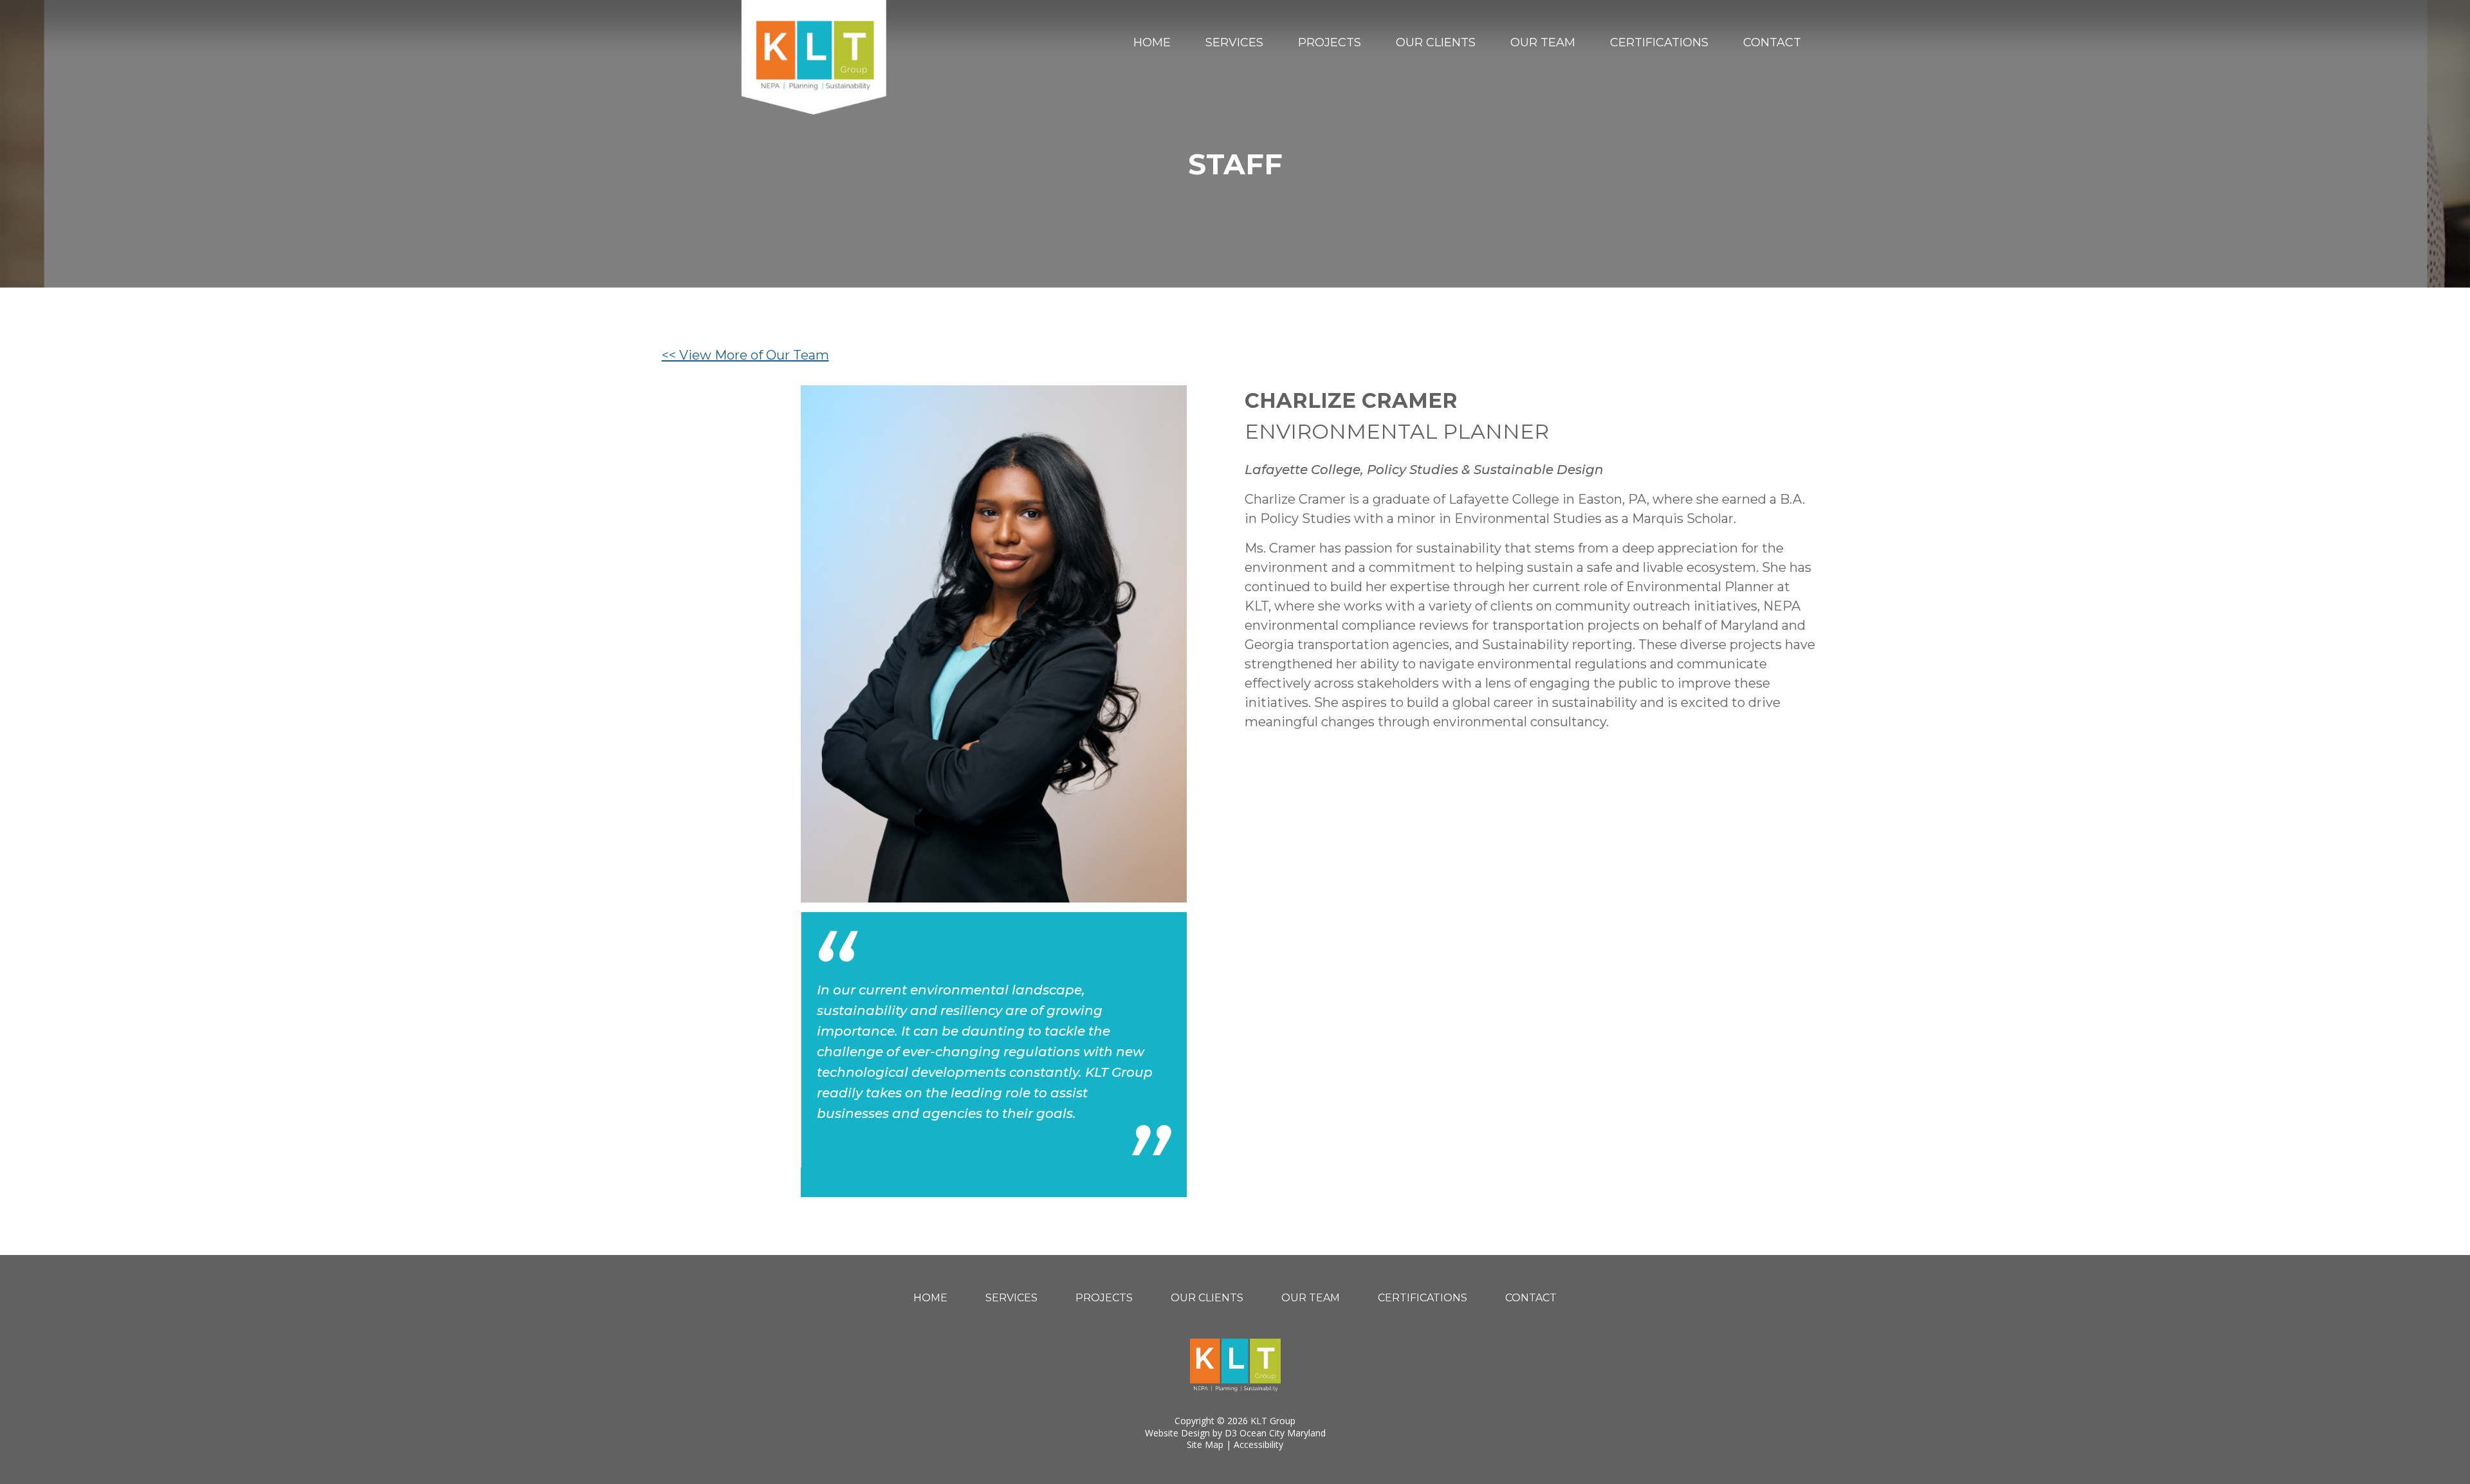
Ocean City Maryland (1283, 1433)
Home (1152, 42)
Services (1234, 42)
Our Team (1543, 42)
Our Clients (1436, 42)
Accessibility (1258, 1444)
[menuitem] (1152, 42)
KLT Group (1273, 1421)
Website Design (1177, 1433)
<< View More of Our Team (746, 355)
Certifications (1659, 42)
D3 (1231, 1433)
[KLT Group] (814, 57)
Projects (1330, 42)
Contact (1772, 42)
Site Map (1205, 1444)
